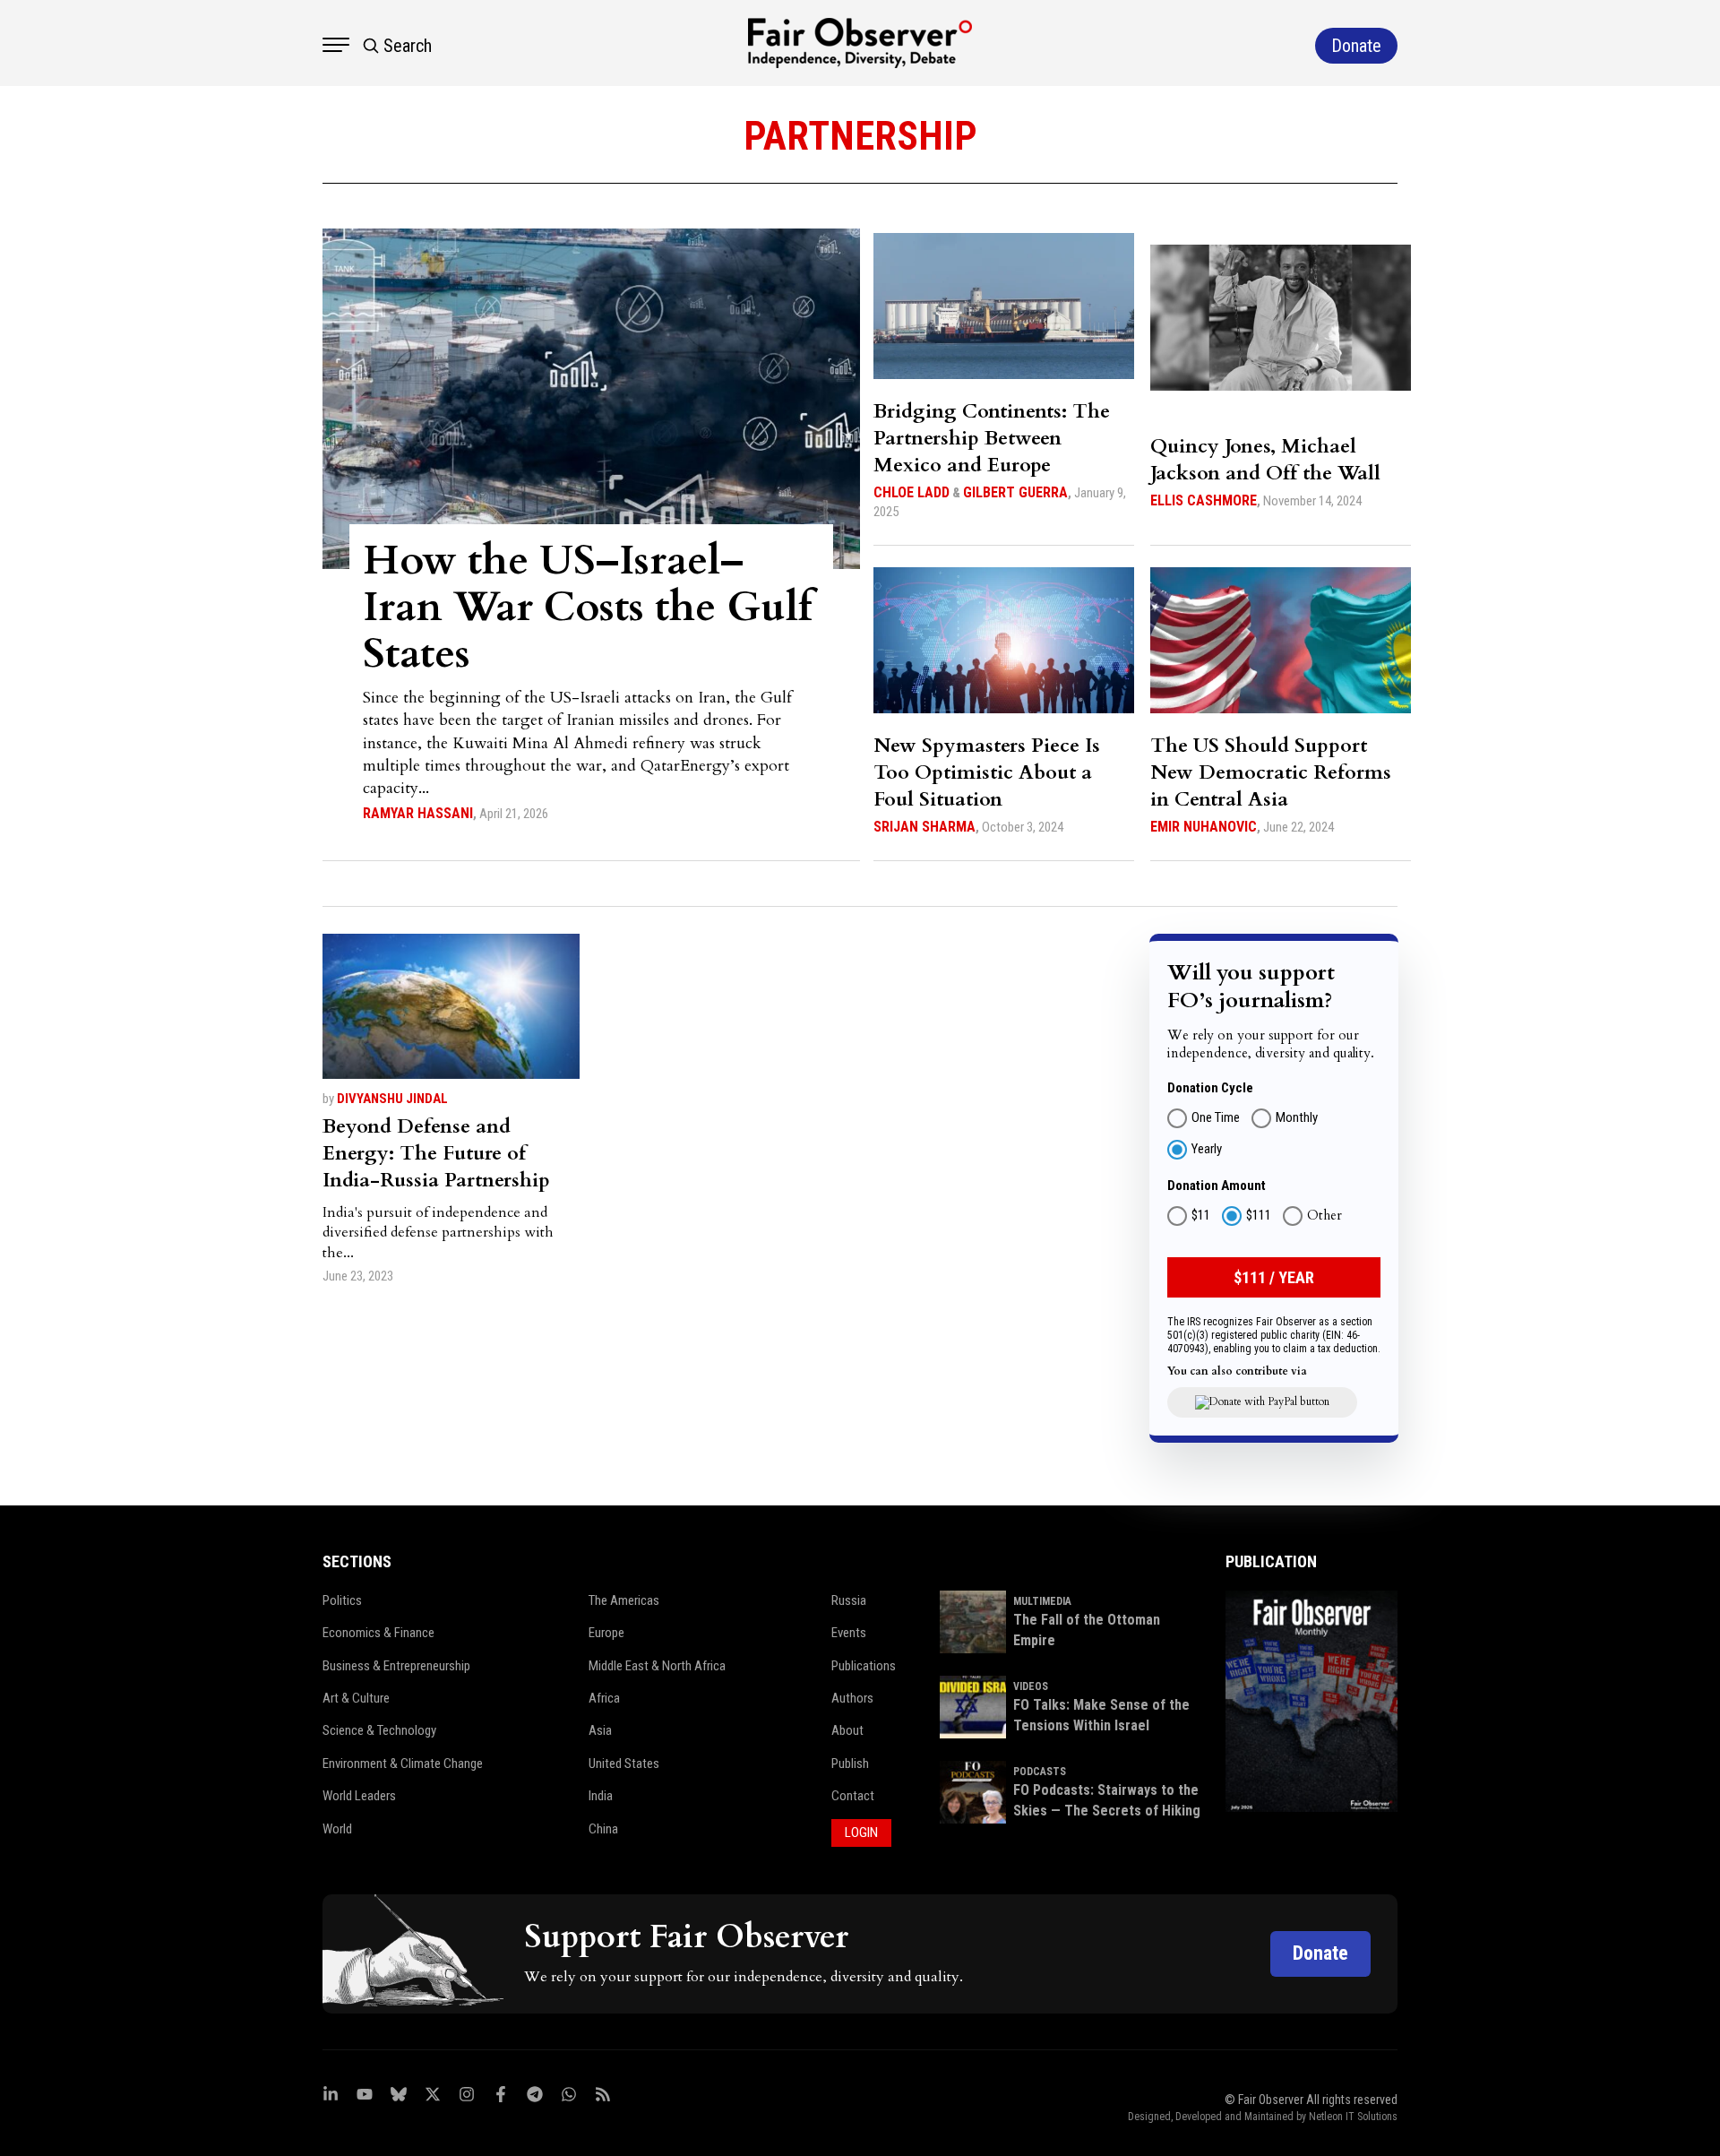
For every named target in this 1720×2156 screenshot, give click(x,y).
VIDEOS (1031, 1686)
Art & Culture (356, 1698)
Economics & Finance (378, 1633)
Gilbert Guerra (1015, 492)
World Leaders (359, 1796)
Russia (849, 1600)
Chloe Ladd (912, 492)
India (601, 1796)
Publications (864, 1666)
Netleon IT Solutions (1353, 2117)
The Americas (624, 1600)
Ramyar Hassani (418, 813)
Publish (850, 1764)
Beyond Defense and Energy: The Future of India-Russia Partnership (436, 1153)
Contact (853, 1796)
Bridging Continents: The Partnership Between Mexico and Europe (992, 438)
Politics (342, 1600)
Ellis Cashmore (1204, 500)
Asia (600, 1730)
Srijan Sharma (924, 827)
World (337, 1829)
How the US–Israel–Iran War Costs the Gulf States (588, 607)
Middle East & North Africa (657, 1666)
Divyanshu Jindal (392, 1099)
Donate (1320, 1953)
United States (624, 1764)
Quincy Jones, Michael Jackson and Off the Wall (1265, 460)
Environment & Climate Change (403, 1764)
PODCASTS (1040, 1772)
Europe (606, 1633)
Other (1324, 1216)
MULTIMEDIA (1042, 1601)
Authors (852, 1698)
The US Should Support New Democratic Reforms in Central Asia (1271, 772)
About (847, 1730)
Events (849, 1633)
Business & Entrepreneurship (396, 1666)
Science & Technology (379, 1730)
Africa (604, 1698)
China (603, 1829)
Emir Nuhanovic (1204, 827)
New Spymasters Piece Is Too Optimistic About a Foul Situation (987, 772)
